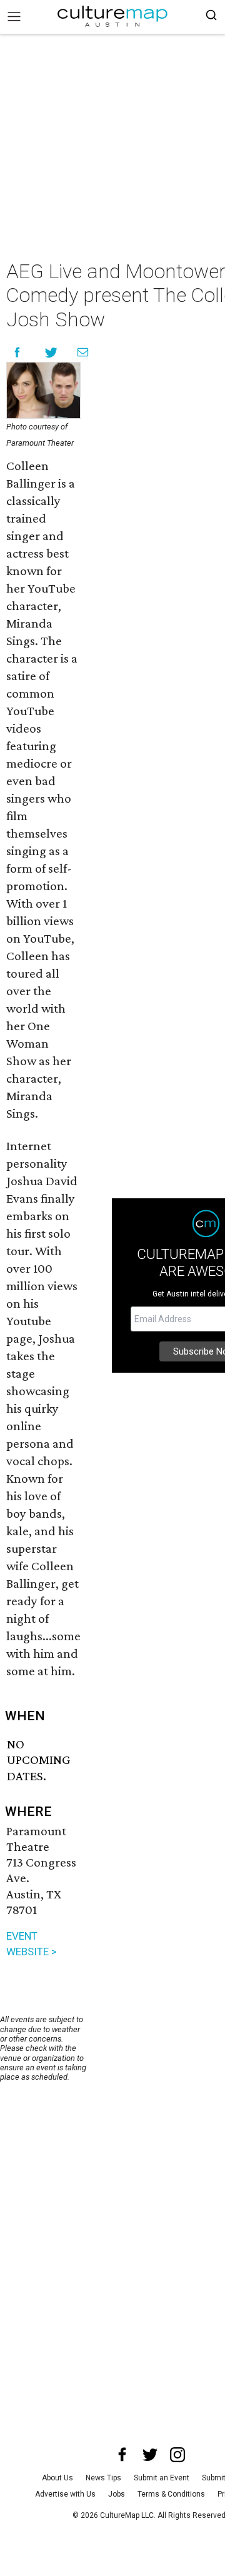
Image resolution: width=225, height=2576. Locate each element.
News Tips (103, 2478)
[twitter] (150, 2455)
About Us (57, 2478)
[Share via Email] (83, 352)
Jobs (117, 2494)
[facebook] (122, 2455)
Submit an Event (162, 2478)
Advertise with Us (65, 2494)
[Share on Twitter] (52, 352)
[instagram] (177, 2455)
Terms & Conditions (171, 2494)
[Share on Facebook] (17, 352)
